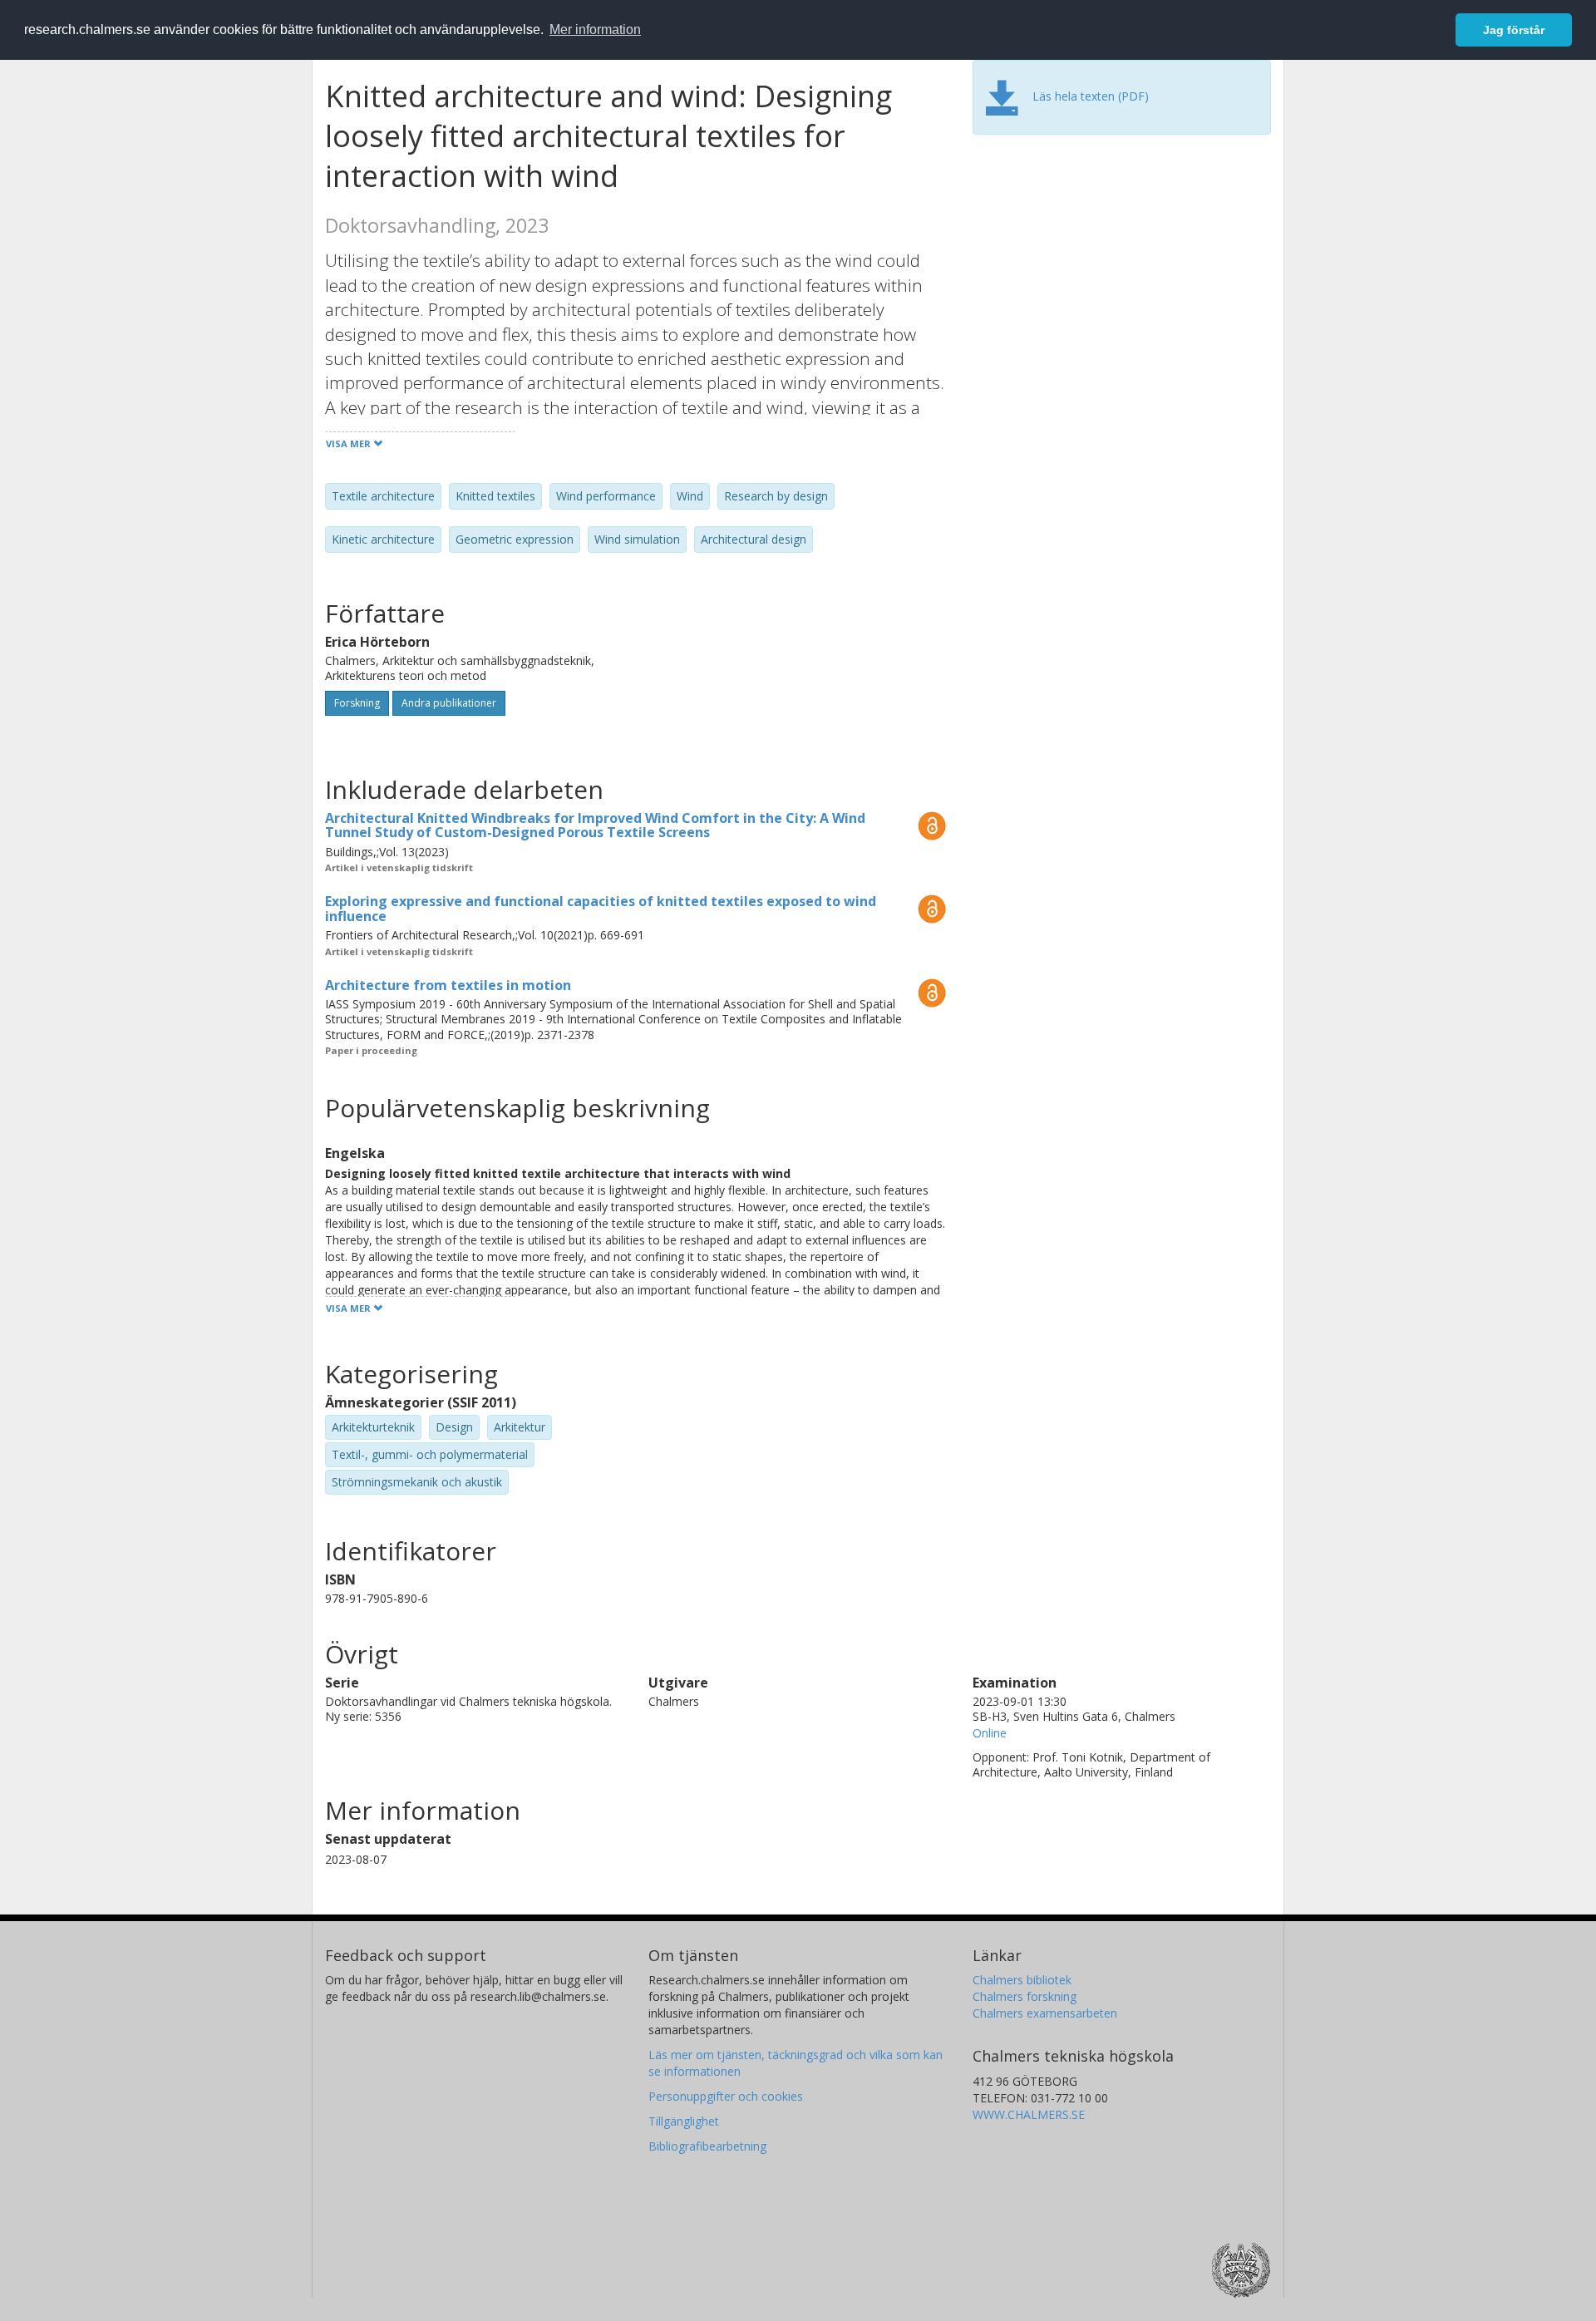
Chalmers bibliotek (1022, 1980)
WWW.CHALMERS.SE (1029, 2114)
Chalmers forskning (1025, 1996)
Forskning (357, 703)
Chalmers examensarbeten (1045, 2013)
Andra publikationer (449, 703)
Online (990, 1733)
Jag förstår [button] (1514, 30)
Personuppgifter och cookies (726, 2096)
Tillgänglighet (684, 2121)
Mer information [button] (595, 30)
